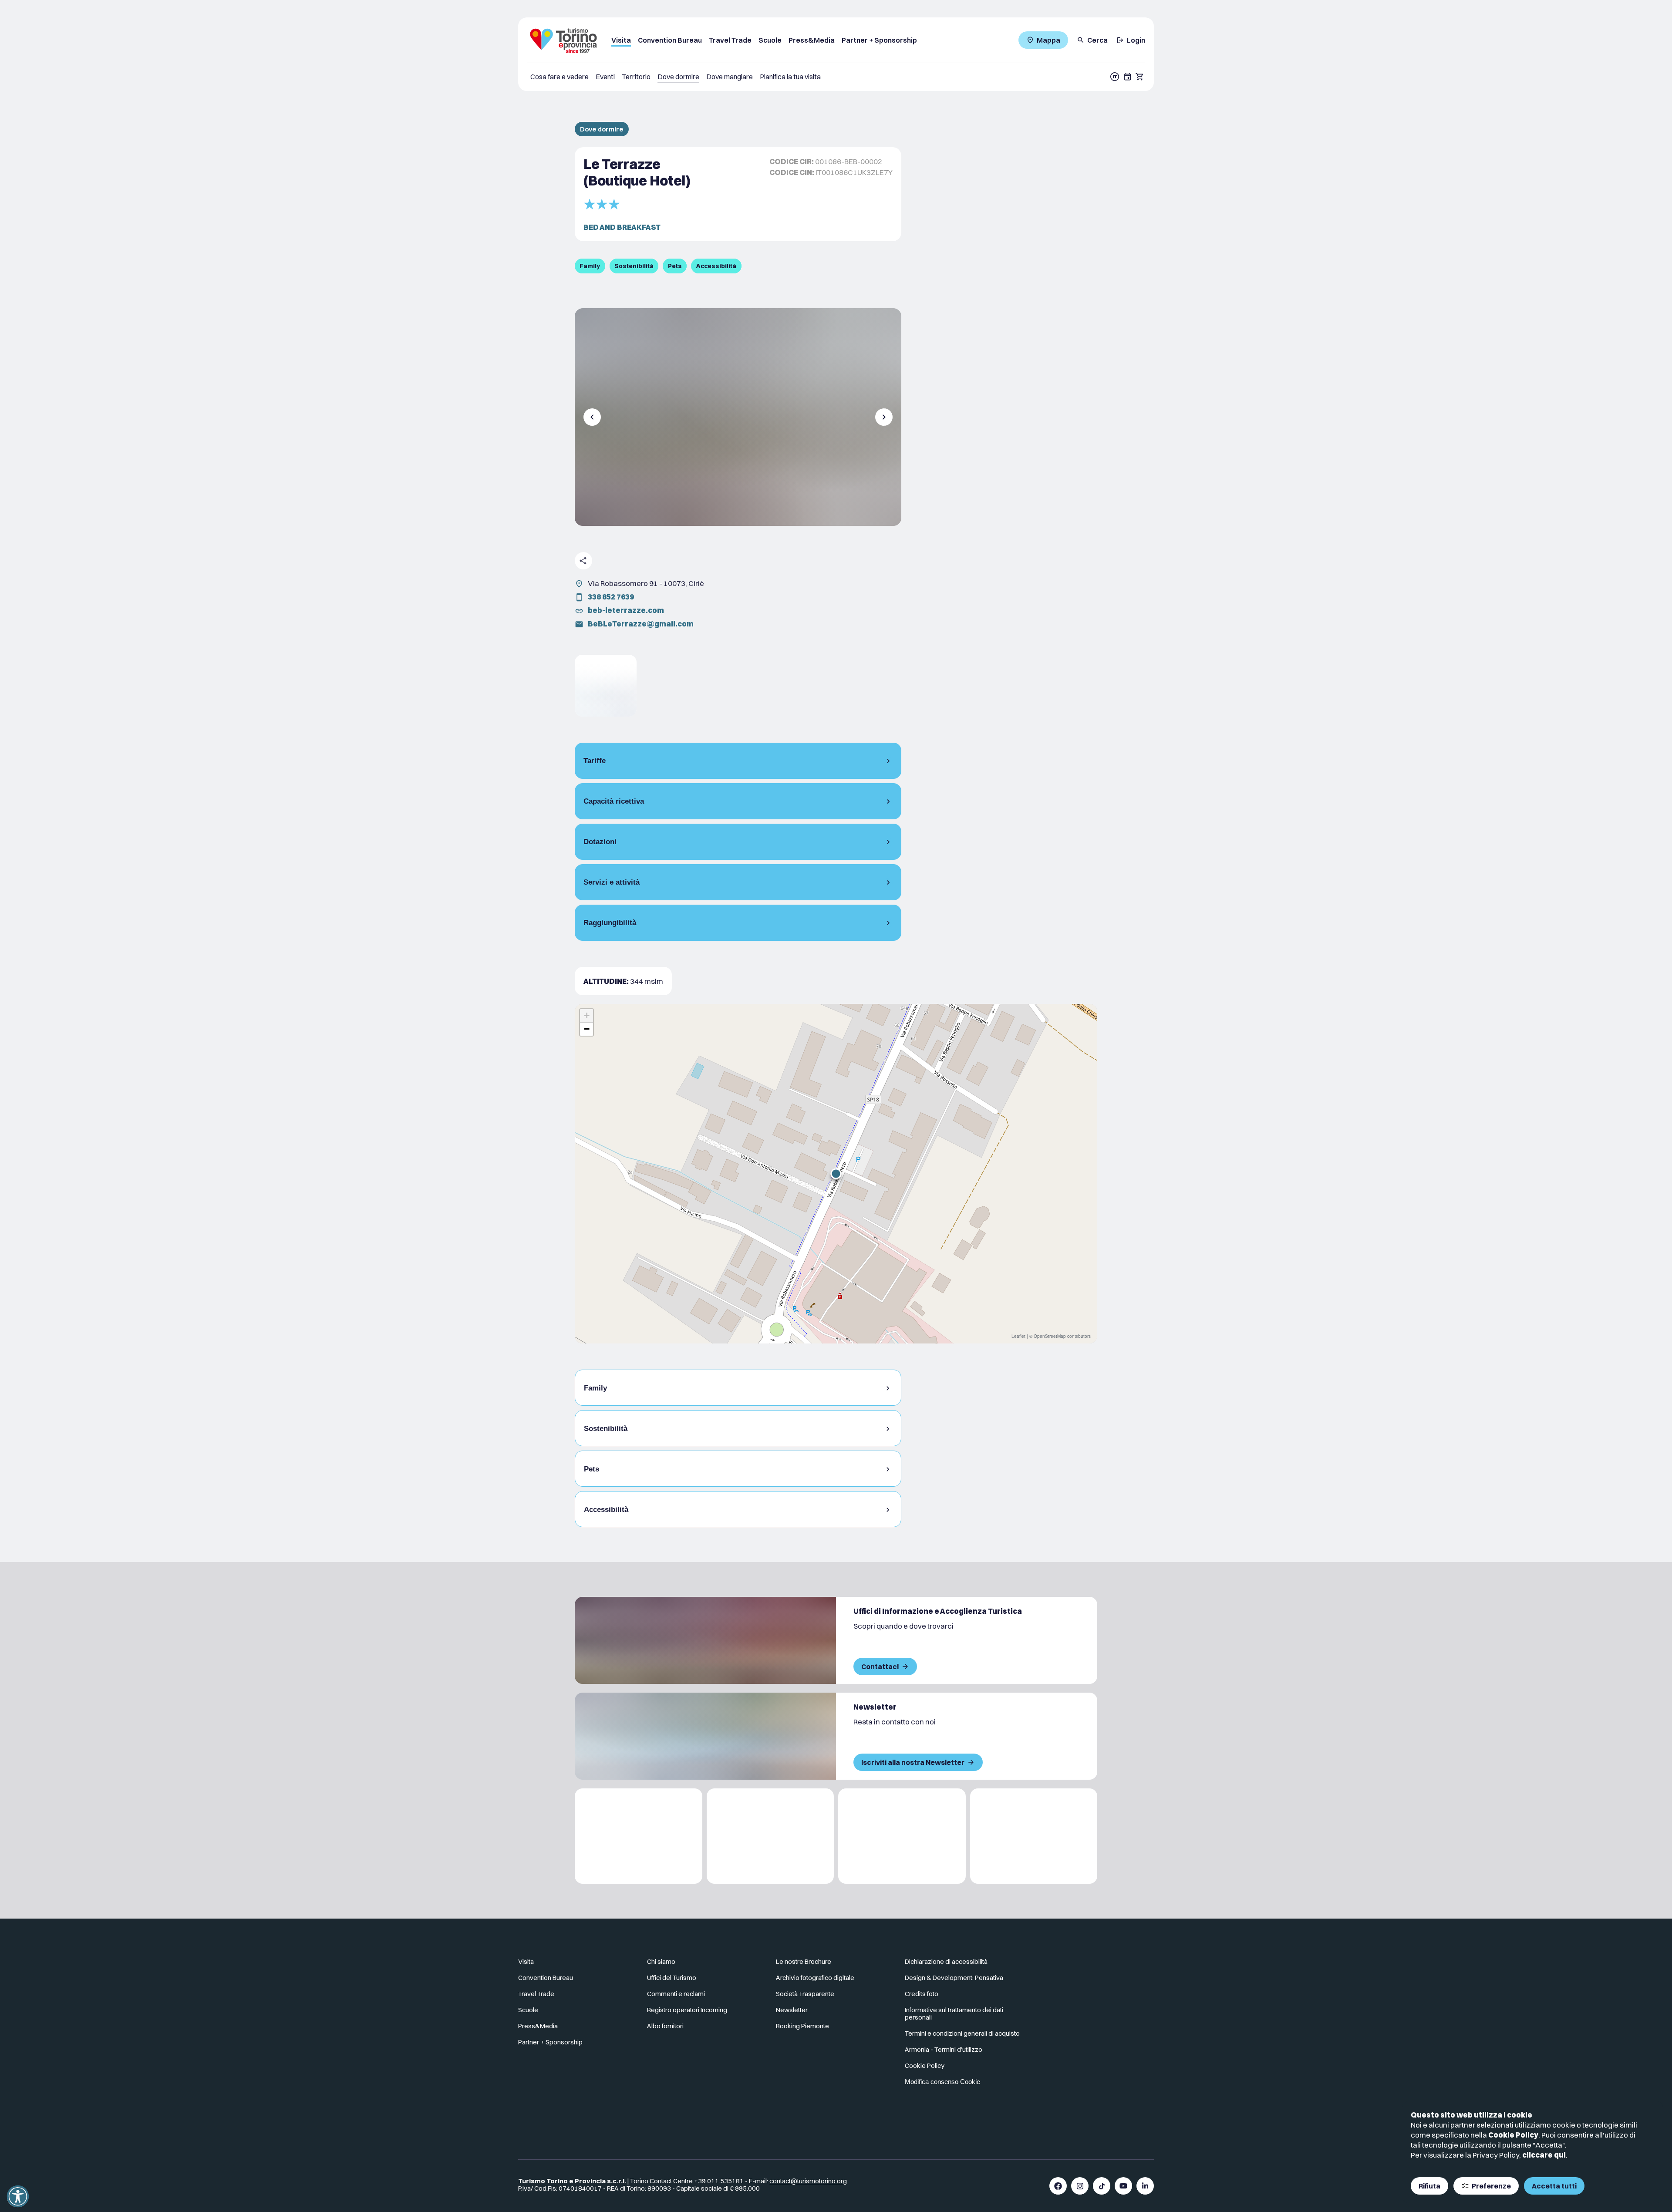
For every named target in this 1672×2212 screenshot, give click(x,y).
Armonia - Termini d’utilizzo (944, 2049)
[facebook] (1058, 2186)
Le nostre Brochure (804, 1961)
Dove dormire (678, 77)
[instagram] (1080, 2186)
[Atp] (639, 1836)
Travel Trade (730, 40)
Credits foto (922, 1994)
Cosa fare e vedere (560, 77)
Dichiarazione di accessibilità (946, 1961)
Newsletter (792, 2010)
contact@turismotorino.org (808, 2181)
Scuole (770, 40)
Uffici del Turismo (672, 1978)
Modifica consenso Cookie (942, 2082)
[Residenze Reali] (902, 1836)
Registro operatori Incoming (687, 2010)
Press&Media (812, 40)
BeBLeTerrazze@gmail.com (641, 624)
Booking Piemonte (802, 2026)
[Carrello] (1140, 77)
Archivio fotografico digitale (815, 1978)
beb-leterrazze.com (626, 610)
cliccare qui (1544, 2155)
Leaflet (1018, 1336)
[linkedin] (1145, 2186)
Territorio (636, 77)
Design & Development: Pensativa (954, 1978)
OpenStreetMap (1050, 1336)
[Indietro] (592, 417)
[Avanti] (884, 417)
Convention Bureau (670, 40)
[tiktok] (1102, 2186)
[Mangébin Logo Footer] (770, 1836)
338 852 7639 (611, 597)
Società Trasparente (805, 1994)
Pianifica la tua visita (790, 77)
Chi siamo (661, 1961)
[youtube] (1123, 2186)
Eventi (605, 77)
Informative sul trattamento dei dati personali (954, 2013)
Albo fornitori (665, 2026)
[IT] (1115, 77)
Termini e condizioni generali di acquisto (962, 2033)
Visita (621, 40)
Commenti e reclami (676, 1994)
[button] (836, 1174)
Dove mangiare (730, 77)
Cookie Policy (1513, 2135)
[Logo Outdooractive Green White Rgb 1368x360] (1034, 1836)
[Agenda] (1128, 77)
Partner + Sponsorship (879, 40)
